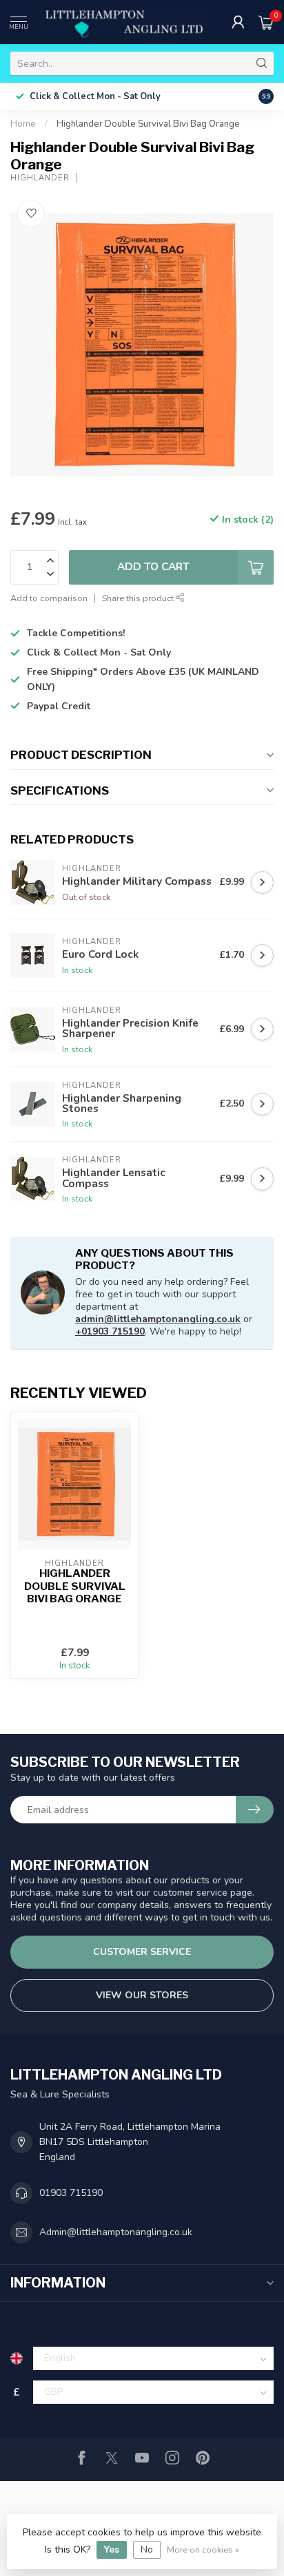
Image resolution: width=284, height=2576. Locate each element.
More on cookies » (203, 2549)
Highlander (40, 178)
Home (23, 124)
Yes (112, 2549)
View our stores (142, 1995)
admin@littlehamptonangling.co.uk (158, 1319)
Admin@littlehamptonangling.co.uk (116, 2232)
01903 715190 (71, 2193)
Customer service (142, 1952)
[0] (266, 22)
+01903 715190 (110, 1331)
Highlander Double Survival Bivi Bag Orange (148, 124)
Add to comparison (49, 598)
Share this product (139, 598)
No (147, 2549)
